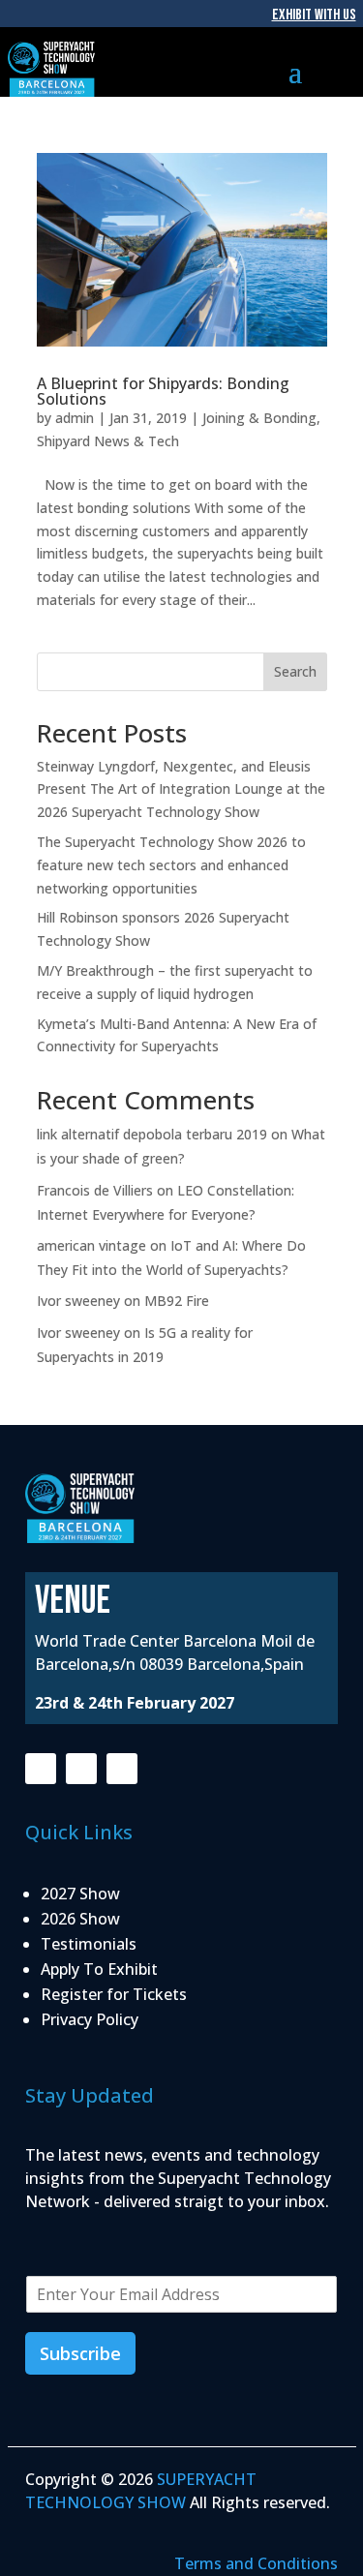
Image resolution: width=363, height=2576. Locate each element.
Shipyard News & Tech (108, 441)
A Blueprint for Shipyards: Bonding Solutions (163, 391)
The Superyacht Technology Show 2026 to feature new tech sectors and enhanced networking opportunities (171, 865)
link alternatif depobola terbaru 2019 (152, 1134)
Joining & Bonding (259, 418)
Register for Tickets (114, 1994)
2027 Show (80, 1894)
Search (295, 671)
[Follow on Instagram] (81, 1769)
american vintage (91, 1245)
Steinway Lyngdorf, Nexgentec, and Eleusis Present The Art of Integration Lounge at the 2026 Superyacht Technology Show (181, 789)
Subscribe (80, 2353)
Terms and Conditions (256, 2563)
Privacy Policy (90, 2019)
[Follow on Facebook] (41, 1769)
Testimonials (89, 1944)
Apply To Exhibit (99, 1969)
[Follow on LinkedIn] (122, 1769)
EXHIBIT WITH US (314, 15)
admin (75, 418)
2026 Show (80, 1919)
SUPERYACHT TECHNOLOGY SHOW (141, 2491)
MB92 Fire (177, 1301)
